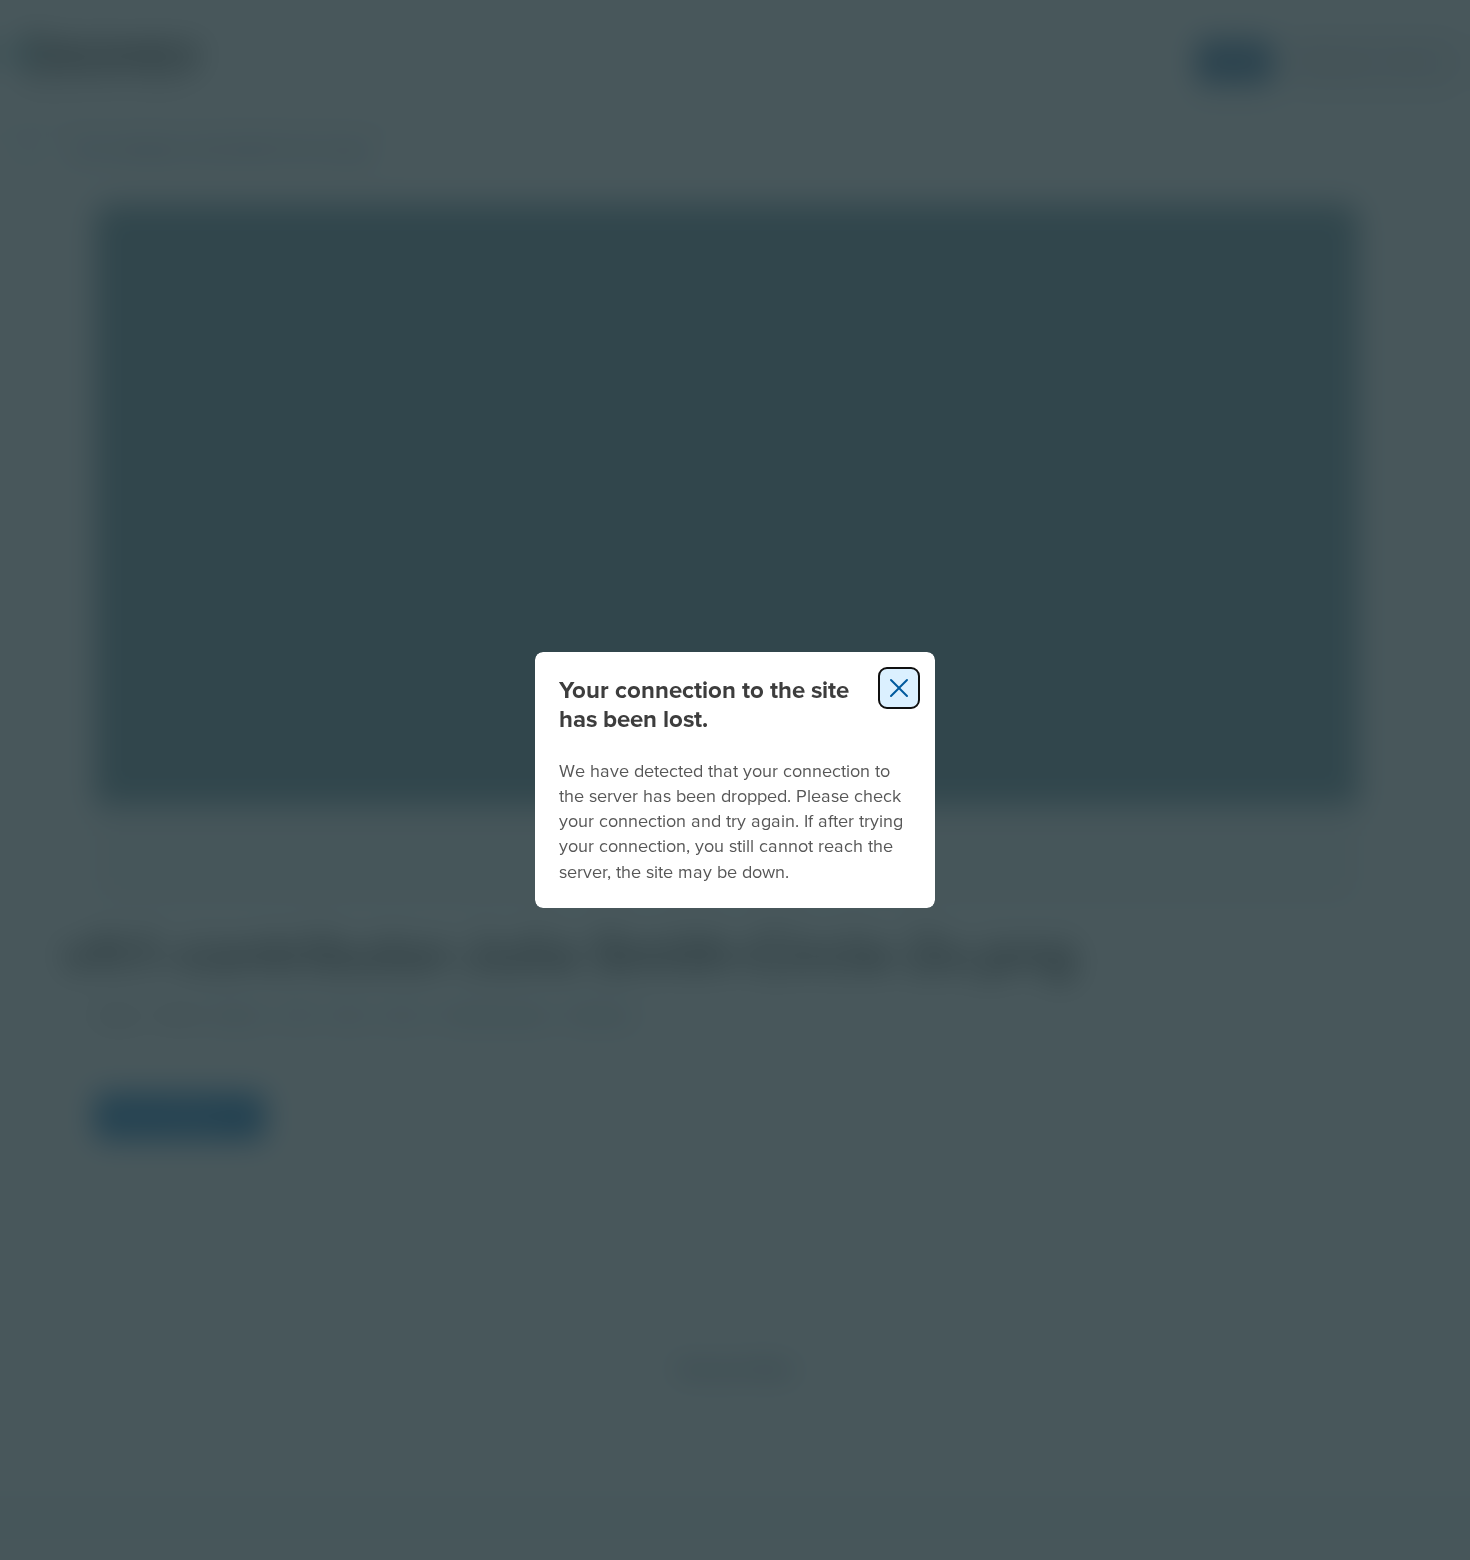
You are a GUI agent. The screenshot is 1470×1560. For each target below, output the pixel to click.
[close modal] (899, 688)
